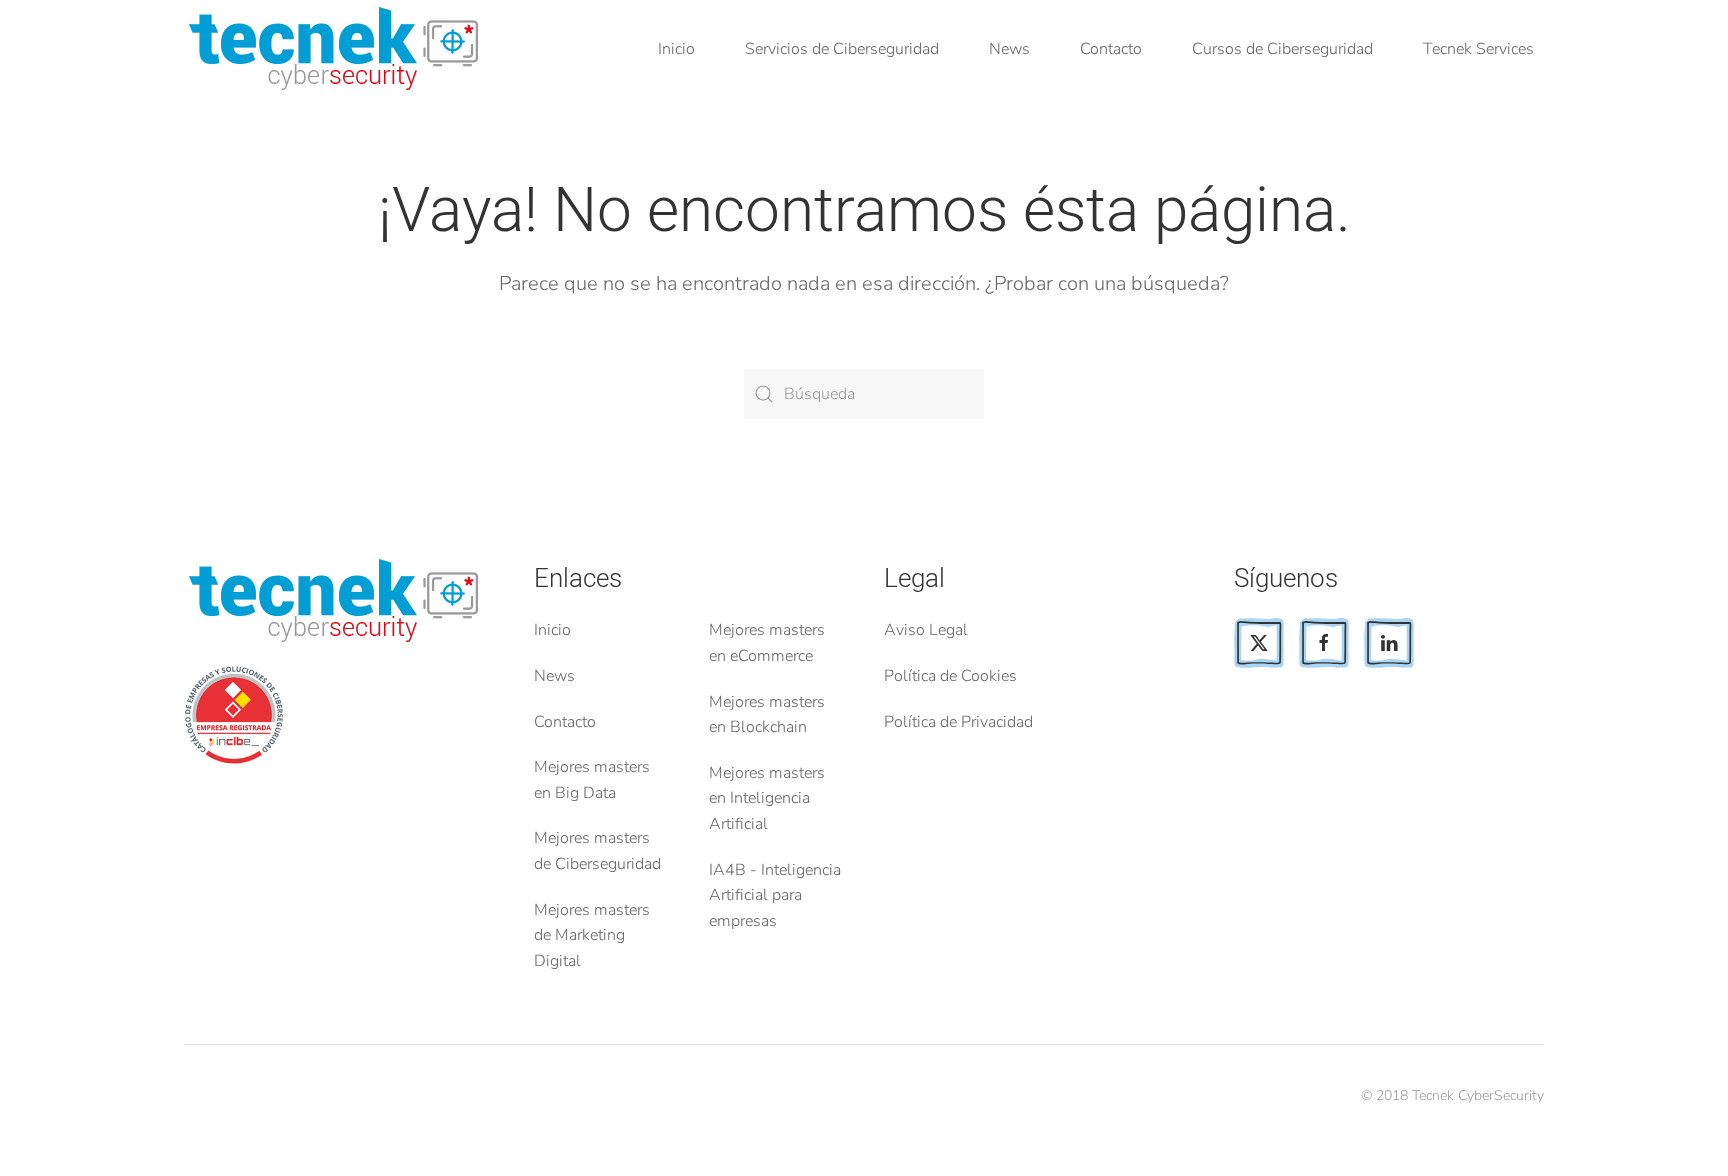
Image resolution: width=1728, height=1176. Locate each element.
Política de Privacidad (958, 722)
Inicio (676, 49)
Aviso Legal (926, 630)
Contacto (1111, 49)
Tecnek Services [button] (1478, 49)
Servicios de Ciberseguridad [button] (842, 49)
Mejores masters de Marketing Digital (592, 935)
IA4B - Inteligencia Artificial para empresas (775, 895)
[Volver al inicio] (337, 50)
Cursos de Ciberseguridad (1282, 49)
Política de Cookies (950, 676)
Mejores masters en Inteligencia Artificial (767, 798)
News (1009, 49)
